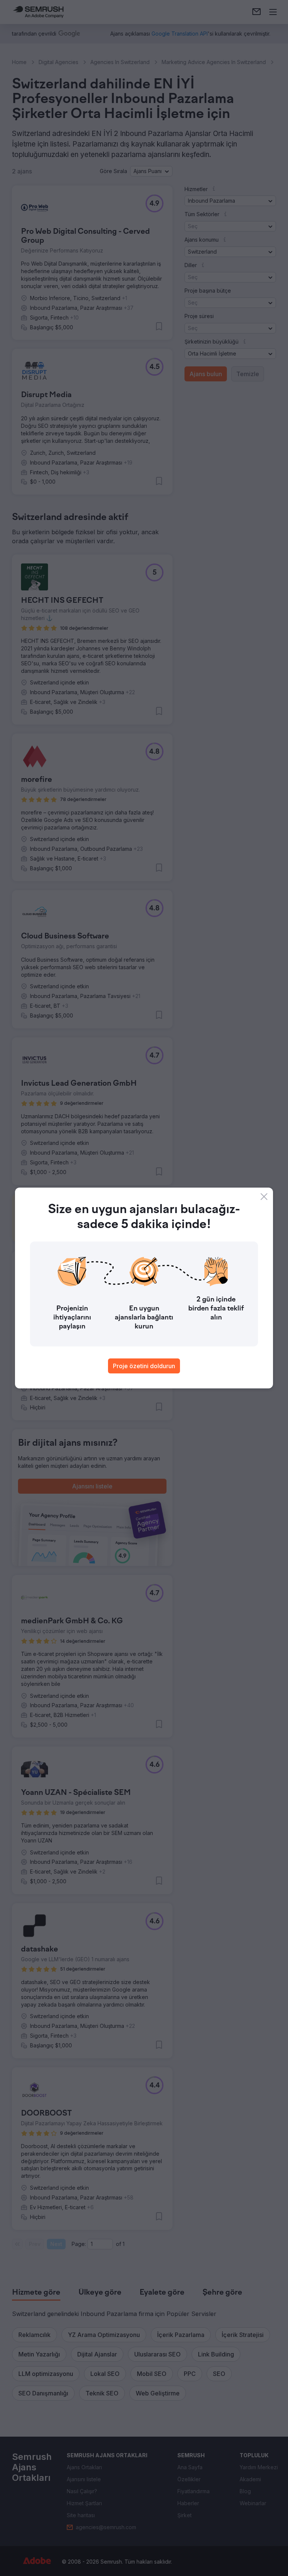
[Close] (264, 1197)
